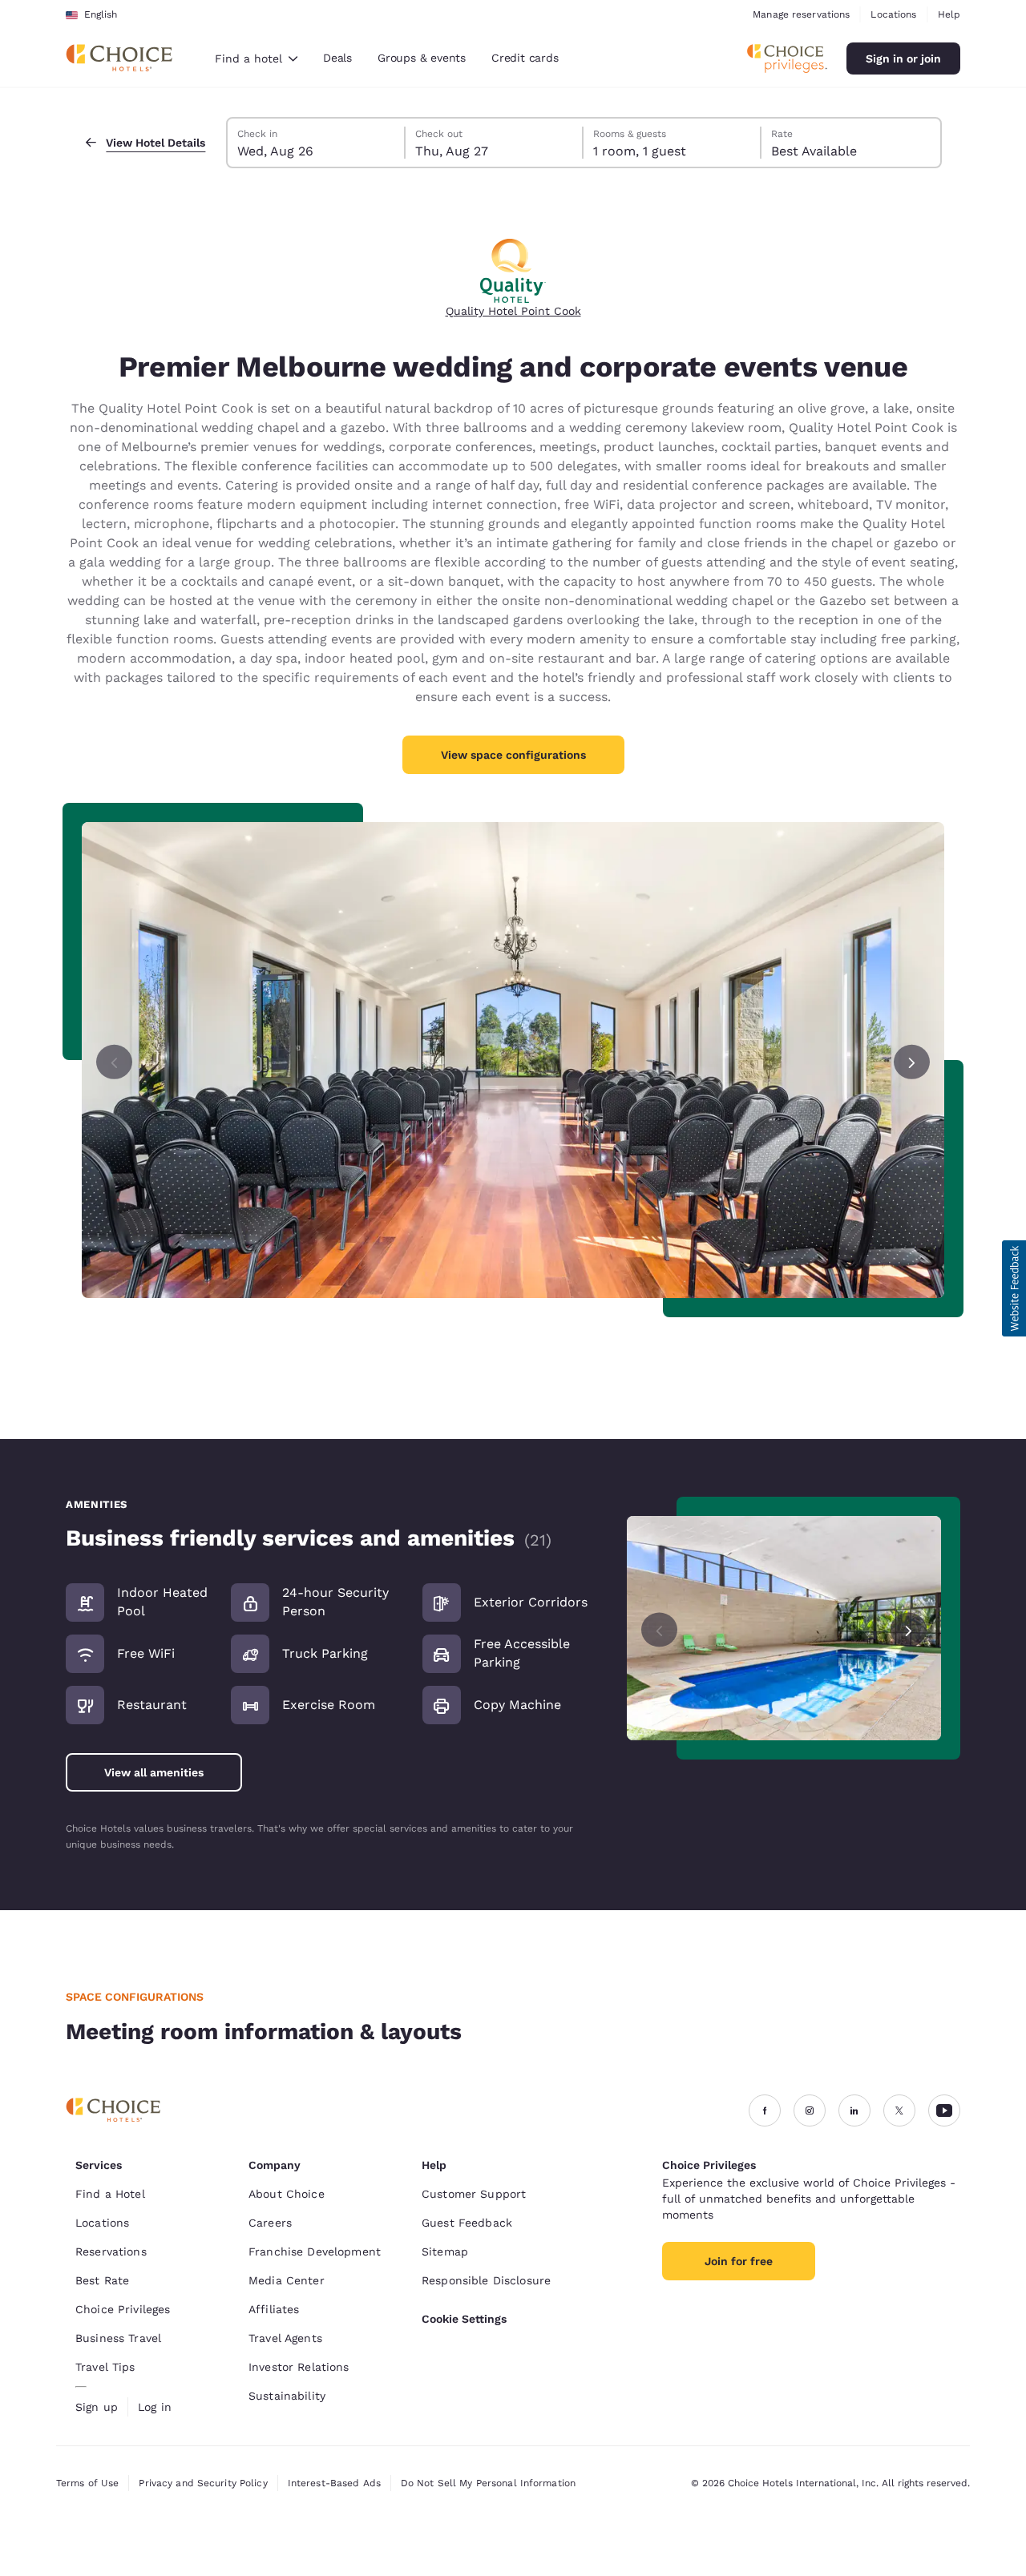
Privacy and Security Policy (203, 2483)
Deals (337, 58)
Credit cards (525, 58)
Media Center (287, 2280)
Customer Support (474, 2194)
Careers (270, 2223)
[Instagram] (810, 2110)
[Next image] (909, 1629)
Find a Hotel (110, 2194)
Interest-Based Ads (334, 2483)
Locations (893, 14)
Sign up (97, 2407)
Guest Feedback (467, 2223)
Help (949, 14)
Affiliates (274, 2309)
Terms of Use (87, 2483)
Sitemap (445, 2251)
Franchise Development (315, 2251)
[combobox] (256, 58)
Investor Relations (299, 2367)
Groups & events (422, 58)
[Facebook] (765, 2110)
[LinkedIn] (854, 2110)
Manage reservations (801, 14)
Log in (155, 2407)
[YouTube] (944, 2110)
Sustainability (287, 2396)
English (101, 14)
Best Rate (102, 2280)
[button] (1014, 1288)
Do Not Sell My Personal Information (488, 2483)
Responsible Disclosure (486, 2280)
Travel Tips (105, 2367)
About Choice (287, 2194)
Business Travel (118, 2338)
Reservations (111, 2251)
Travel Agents (285, 2338)
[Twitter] (899, 2110)
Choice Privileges (123, 2309)
